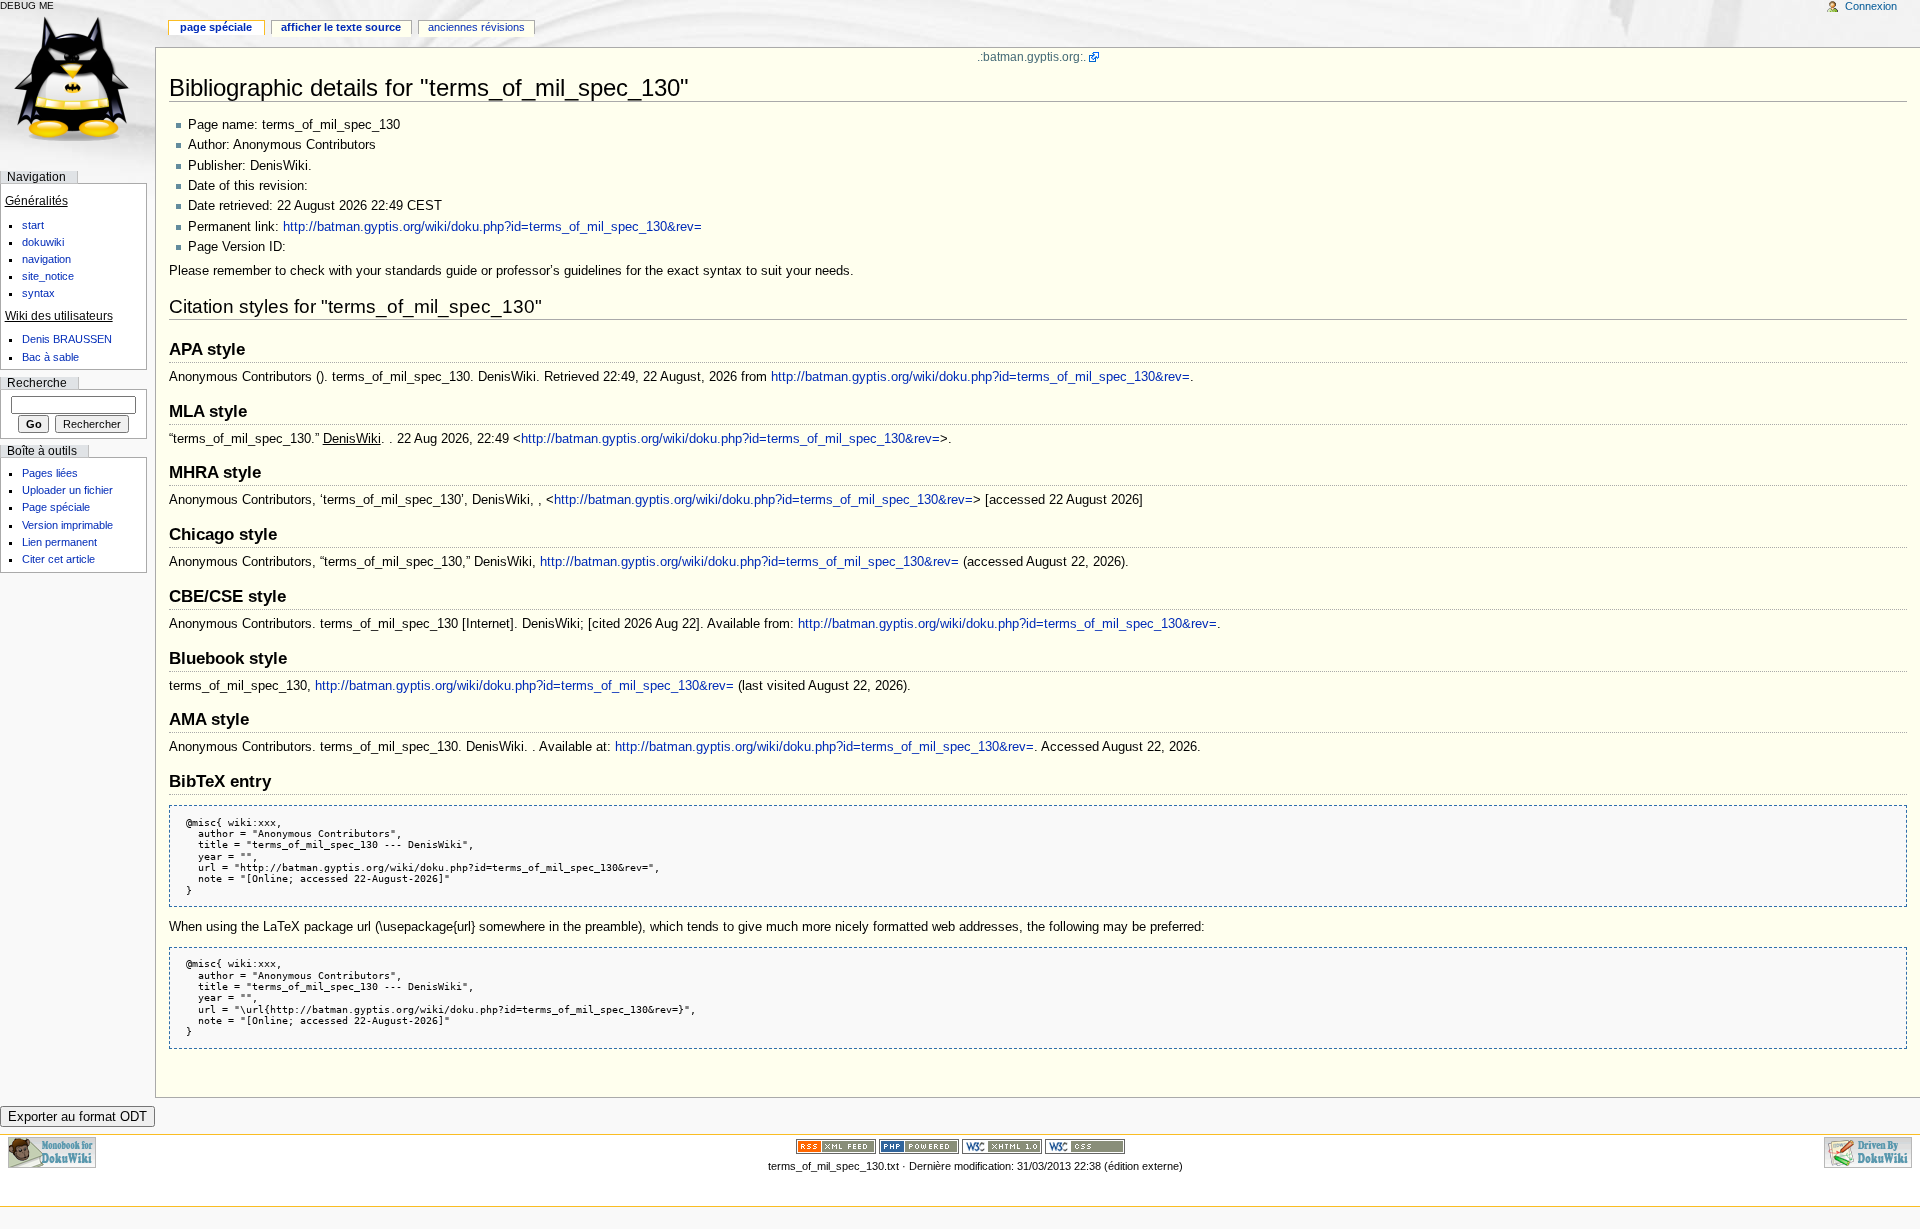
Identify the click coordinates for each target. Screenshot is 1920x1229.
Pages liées (50, 473)
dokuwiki (43, 242)
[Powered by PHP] (919, 1146)
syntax (38, 293)
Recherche (37, 383)
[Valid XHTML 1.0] (1002, 1146)
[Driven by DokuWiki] (1868, 1152)
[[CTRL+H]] (77, 77)
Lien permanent (59, 542)
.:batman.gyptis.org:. (1031, 57)
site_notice (48, 276)
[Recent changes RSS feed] (836, 1146)
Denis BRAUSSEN (67, 339)
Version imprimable (67, 525)
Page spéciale (216, 27)
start (33, 225)
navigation (46, 259)
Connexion (1871, 6)
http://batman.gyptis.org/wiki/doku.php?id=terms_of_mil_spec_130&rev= (492, 227)
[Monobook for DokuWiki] (52, 1152)
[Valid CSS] (1085, 1146)
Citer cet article (58, 559)
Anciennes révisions (476, 27)
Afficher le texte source (341, 27)
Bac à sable (50, 357)
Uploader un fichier (67, 490)
